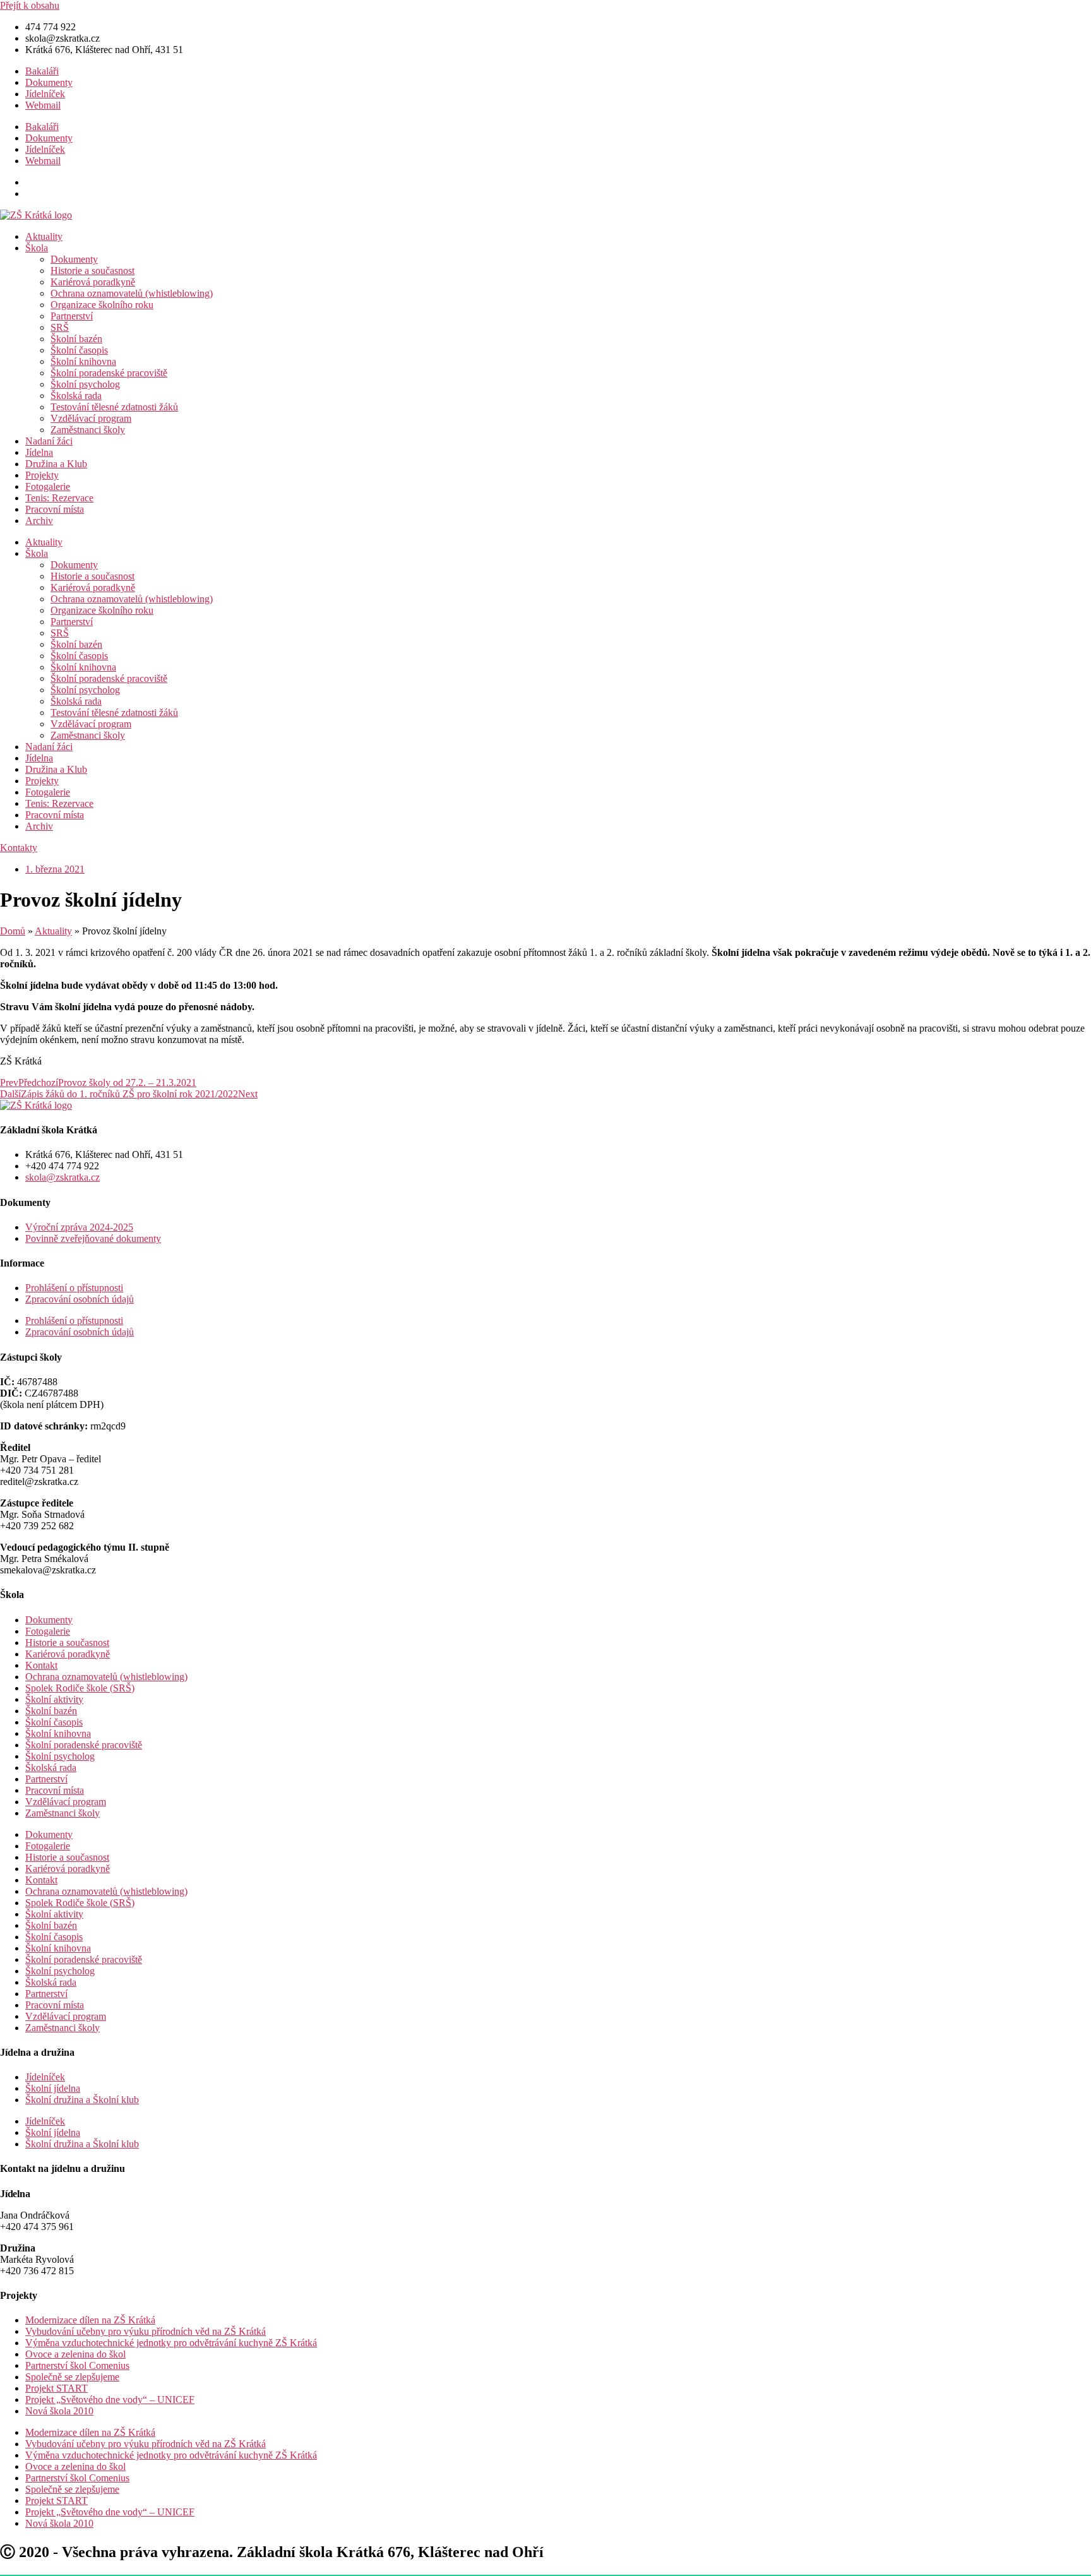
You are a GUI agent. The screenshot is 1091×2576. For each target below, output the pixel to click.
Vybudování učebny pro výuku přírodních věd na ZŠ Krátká (146, 2331)
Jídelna (39, 452)
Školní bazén (76, 339)
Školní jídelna (53, 2088)
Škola (37, 248)
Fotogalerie (48, 486)
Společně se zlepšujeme (72, 2377)
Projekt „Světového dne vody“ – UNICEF (110, 2400)
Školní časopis (79, 350)
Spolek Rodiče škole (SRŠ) (80, 1688)
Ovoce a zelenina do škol (75, 2354)
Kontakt (41, 1665)
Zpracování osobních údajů (80, 1299)
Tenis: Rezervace (59, 498)
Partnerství (72, 316)
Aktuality (44, 236)
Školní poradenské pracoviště (109, 373)
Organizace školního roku (102, 305)
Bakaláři (42, 71)
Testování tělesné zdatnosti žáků (114, 407)
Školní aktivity (54, 1699)
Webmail (43, 105)
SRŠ (60, 327)
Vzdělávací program (91, 418)
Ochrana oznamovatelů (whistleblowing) (132, 293)
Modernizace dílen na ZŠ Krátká (90, 2320)
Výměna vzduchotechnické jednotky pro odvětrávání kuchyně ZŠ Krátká (171, 2343)
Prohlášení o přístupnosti (74, 1288)
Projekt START (57, 2388)
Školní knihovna (83, 361)
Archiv (39, 521)
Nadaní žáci (49, 441)
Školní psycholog (85, 384)
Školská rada (76, 396)
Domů (13, 931)
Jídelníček (45, 94)
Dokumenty (49, 82)
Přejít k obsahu (30, 5)
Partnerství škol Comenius (77, 2365)
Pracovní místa (55, 509)
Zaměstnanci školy (88, 430)
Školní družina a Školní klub (82, 2100)
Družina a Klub (56, 464)
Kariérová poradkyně (93, 282)
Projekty (42, 475)
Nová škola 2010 (59, 2411)
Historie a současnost (92, 271)
